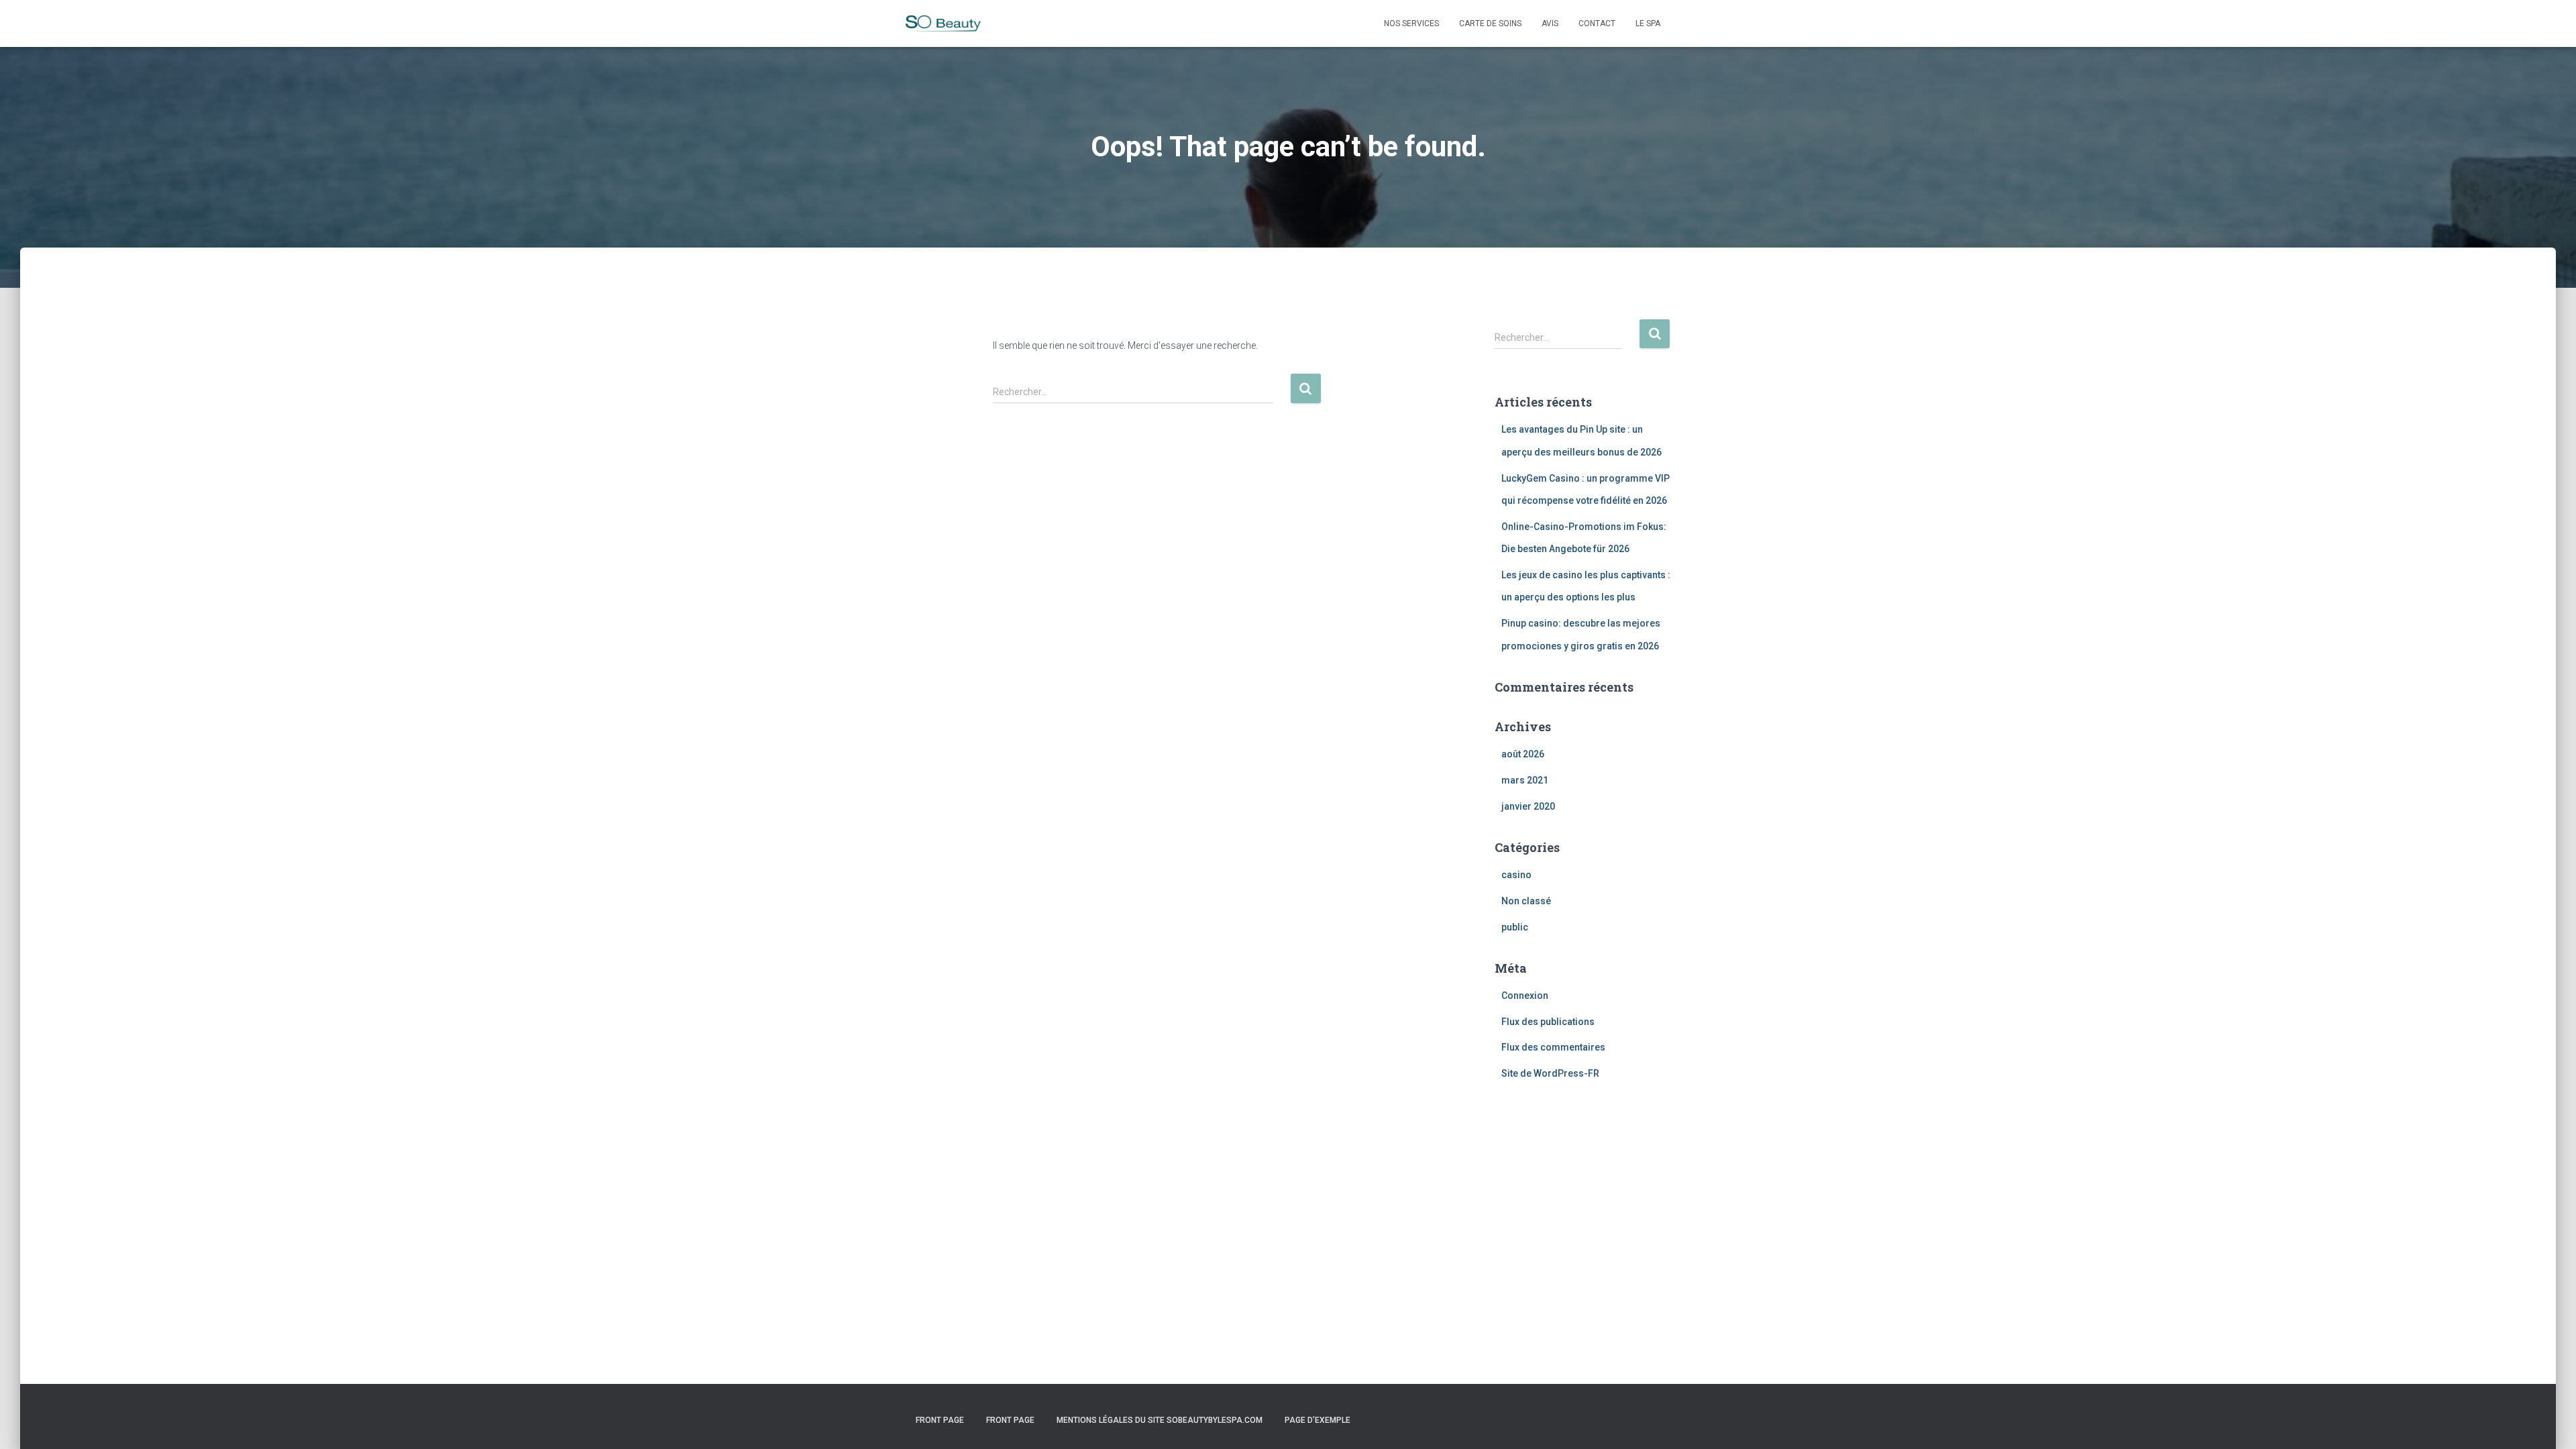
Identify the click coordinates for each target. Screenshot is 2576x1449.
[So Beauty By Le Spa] (943, 24)
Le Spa (1648, 23)
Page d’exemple (1318, 1420)
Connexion (1525, 996)
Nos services (1411, 23)
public (1515, 927)
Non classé (1526, 901)
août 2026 (1523, 754)
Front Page (940, 1420)
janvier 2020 (1528, 806)
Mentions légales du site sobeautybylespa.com (1160, 1420)
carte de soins (1490, 23)
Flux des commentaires (1553, 1047)
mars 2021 (1525, 780)
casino (1516, 875)
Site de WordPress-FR (1550, 1073)
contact (1597, 23)
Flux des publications (1548, 1022)
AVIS (1550, 23)
